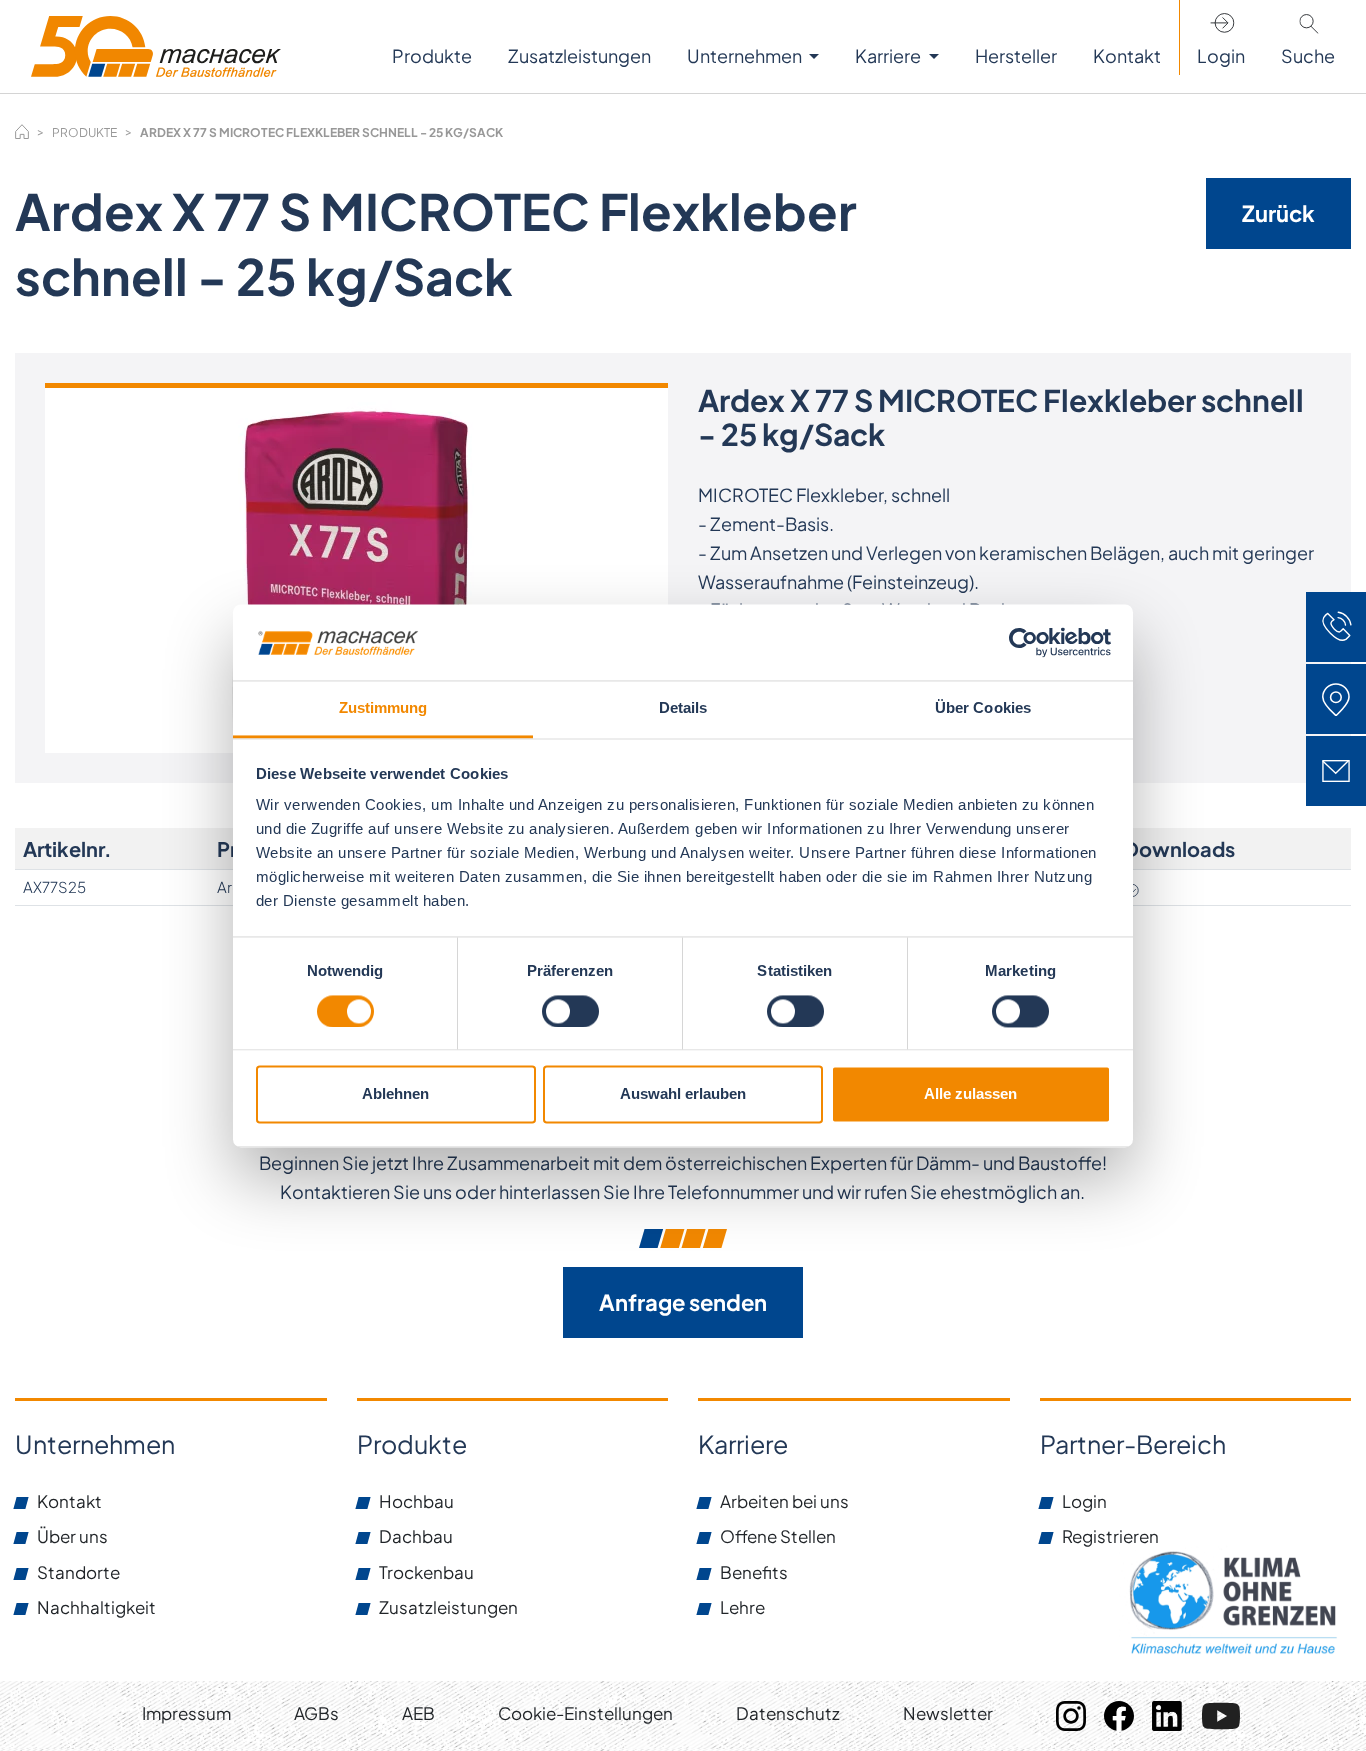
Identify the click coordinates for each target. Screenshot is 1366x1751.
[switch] (570, 1011)
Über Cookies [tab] (983, 708)
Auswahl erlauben (683, 1094)
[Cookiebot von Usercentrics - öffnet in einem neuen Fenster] (1023, 642)
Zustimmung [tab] (383, 708)
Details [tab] (683, 708)
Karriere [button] (889, 55)
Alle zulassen (970, 1094)
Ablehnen (395, 1094)
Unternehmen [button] (746, 55)
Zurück (1278, 213)
